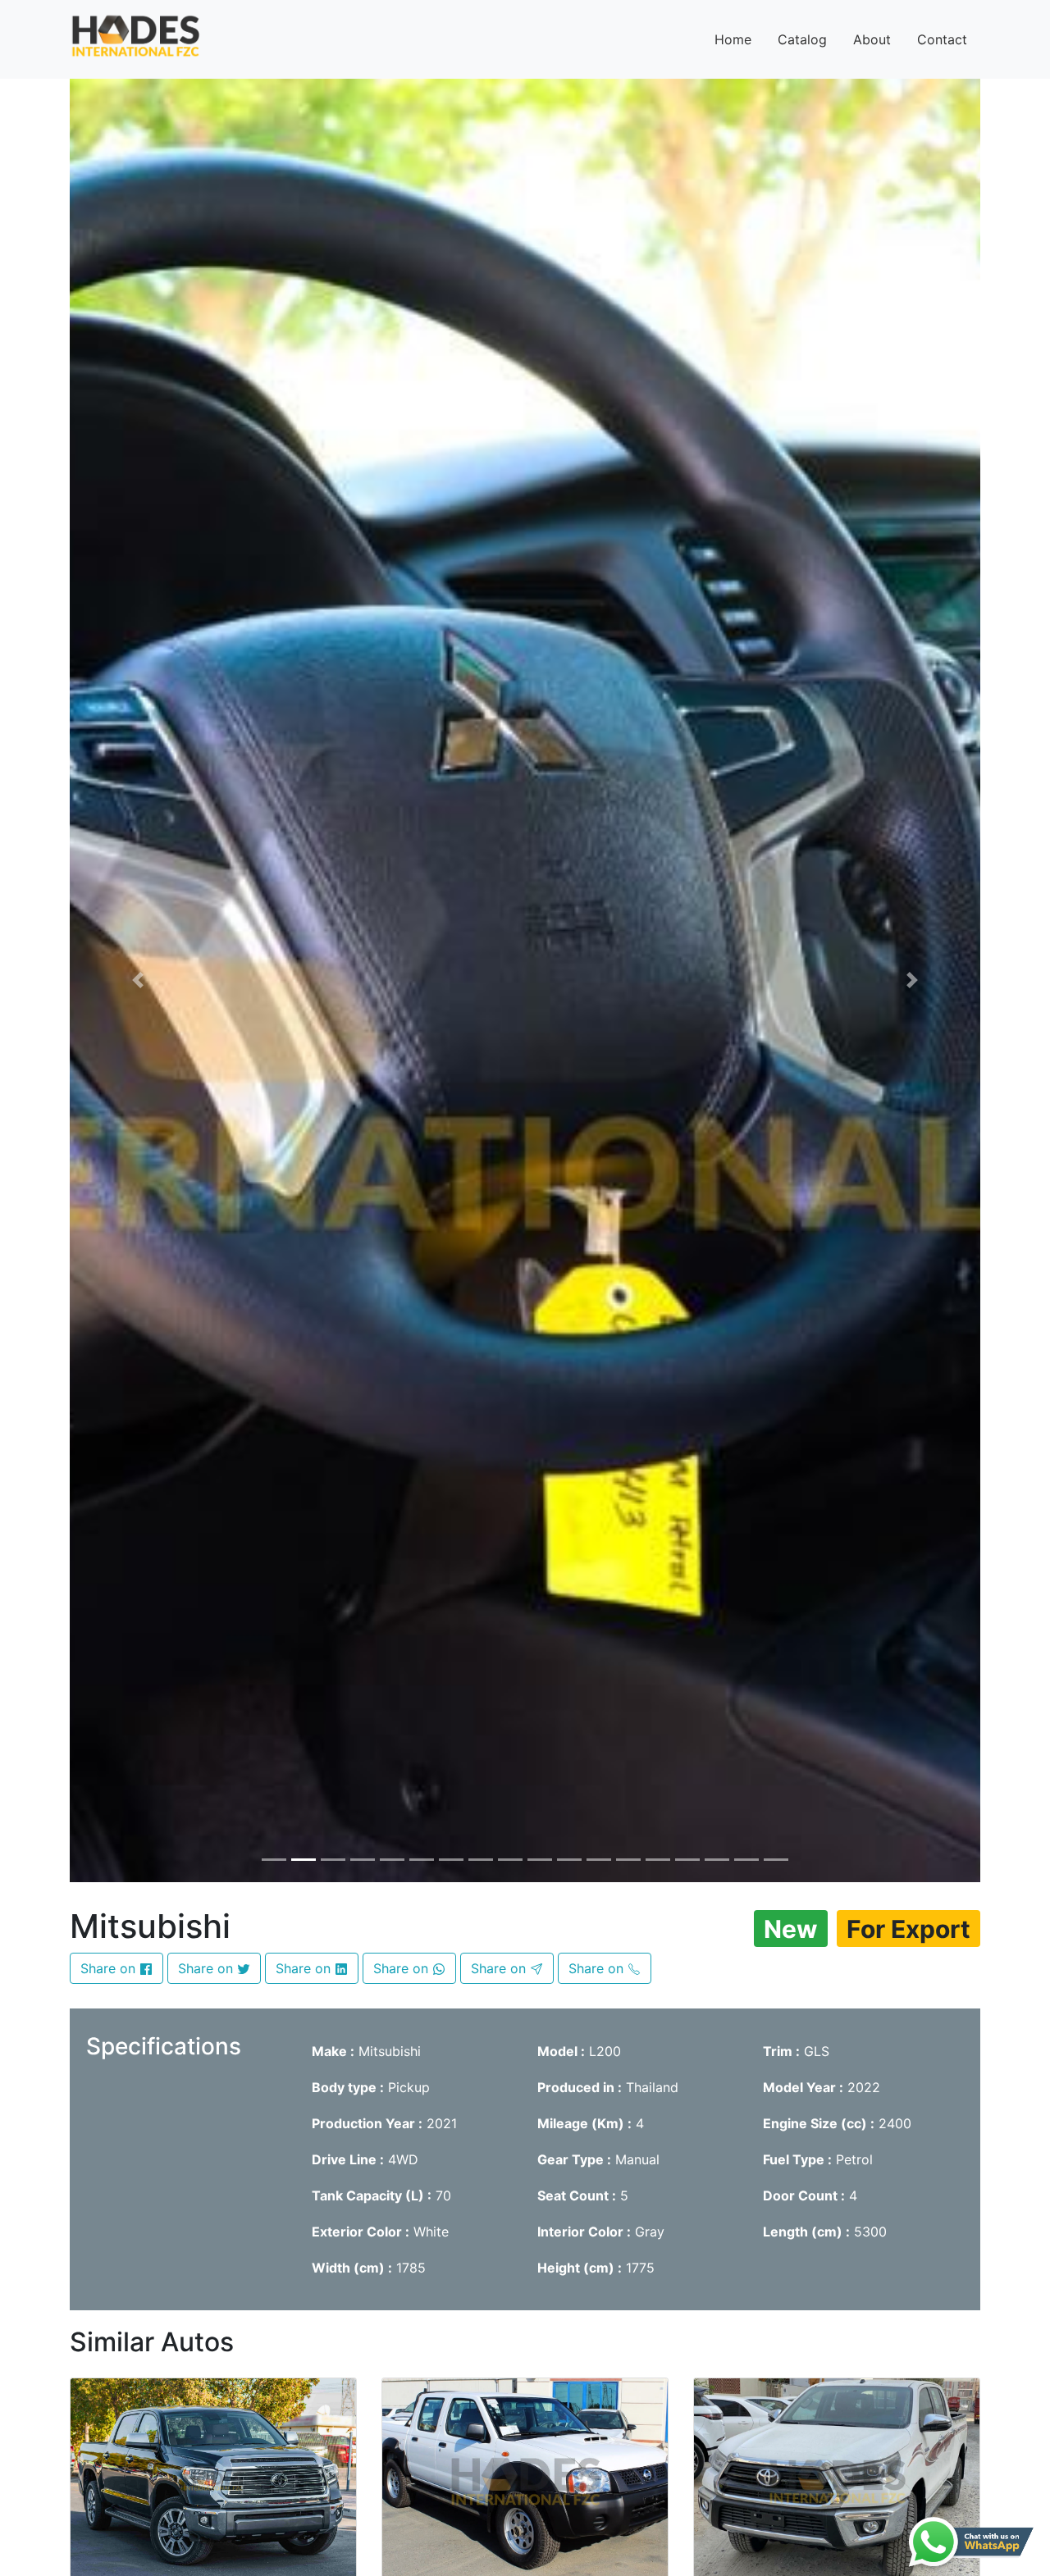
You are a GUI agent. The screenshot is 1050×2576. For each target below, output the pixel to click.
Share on (110, 1968)
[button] (138, 980)
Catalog (802, 39)
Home (733, 39)
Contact (942, 39)
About (872, 39)
